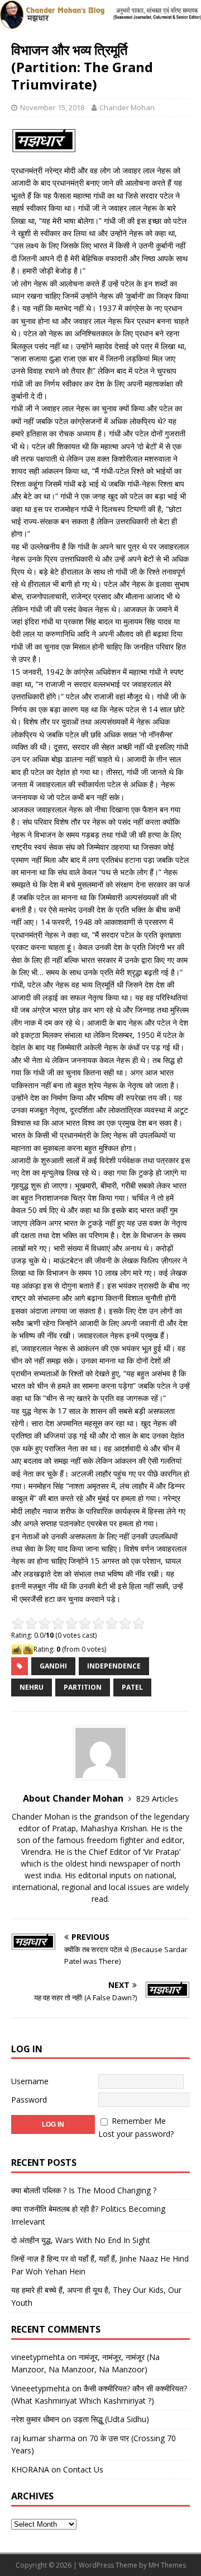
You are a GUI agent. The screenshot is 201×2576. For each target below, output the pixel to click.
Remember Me (139, 2121)
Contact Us (83, 2469)
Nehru (32, 1687)
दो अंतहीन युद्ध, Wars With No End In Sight (81, 2240)
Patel (132, 1687)
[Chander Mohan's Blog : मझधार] (100, 23)
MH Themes (167, 2565)
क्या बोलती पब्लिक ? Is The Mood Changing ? (84, 2190)
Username (30, 2081)
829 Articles (157, 1799)
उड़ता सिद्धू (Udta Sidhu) (111, 2419)
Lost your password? (136, 2134)
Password (29, 2100)
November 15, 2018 (52, 107)
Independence (114, 1666)
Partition (83, 1687)
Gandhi (53, 1666)
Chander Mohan (127, 107)
